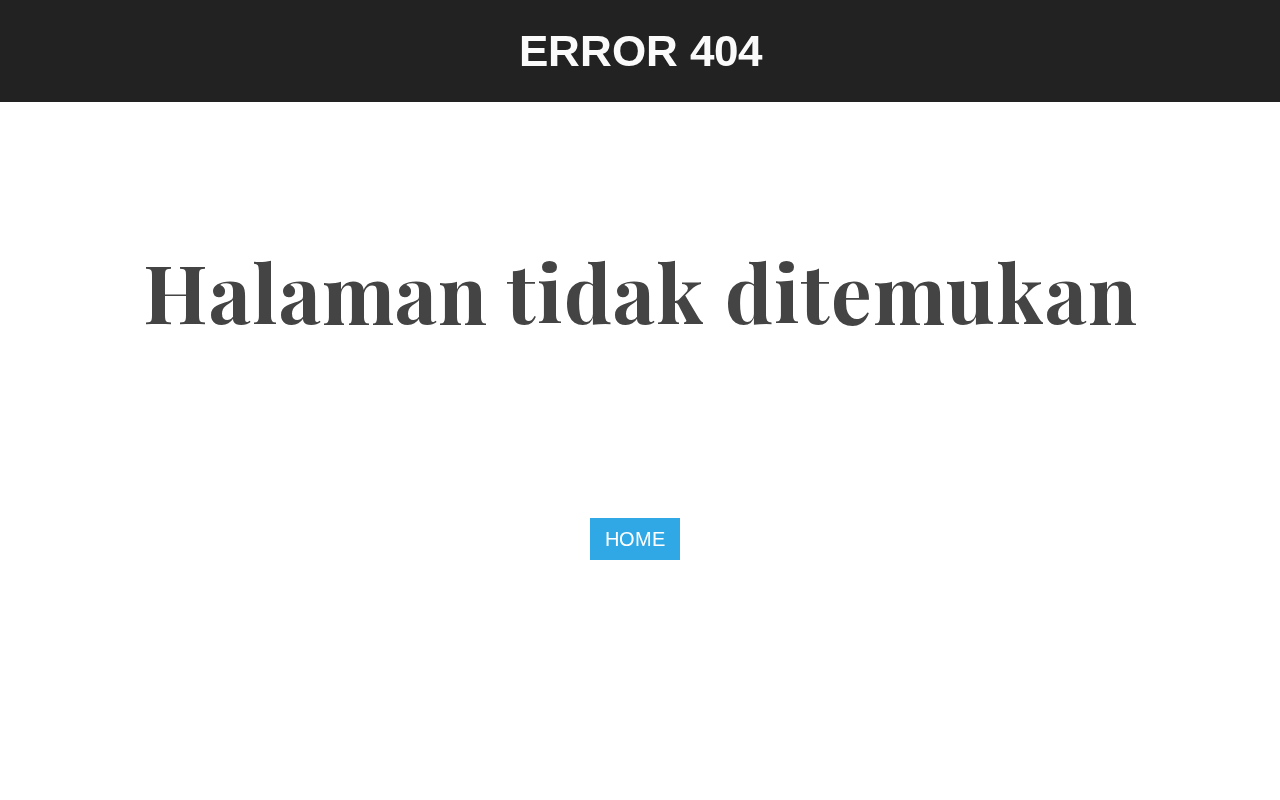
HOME (635, 539)
